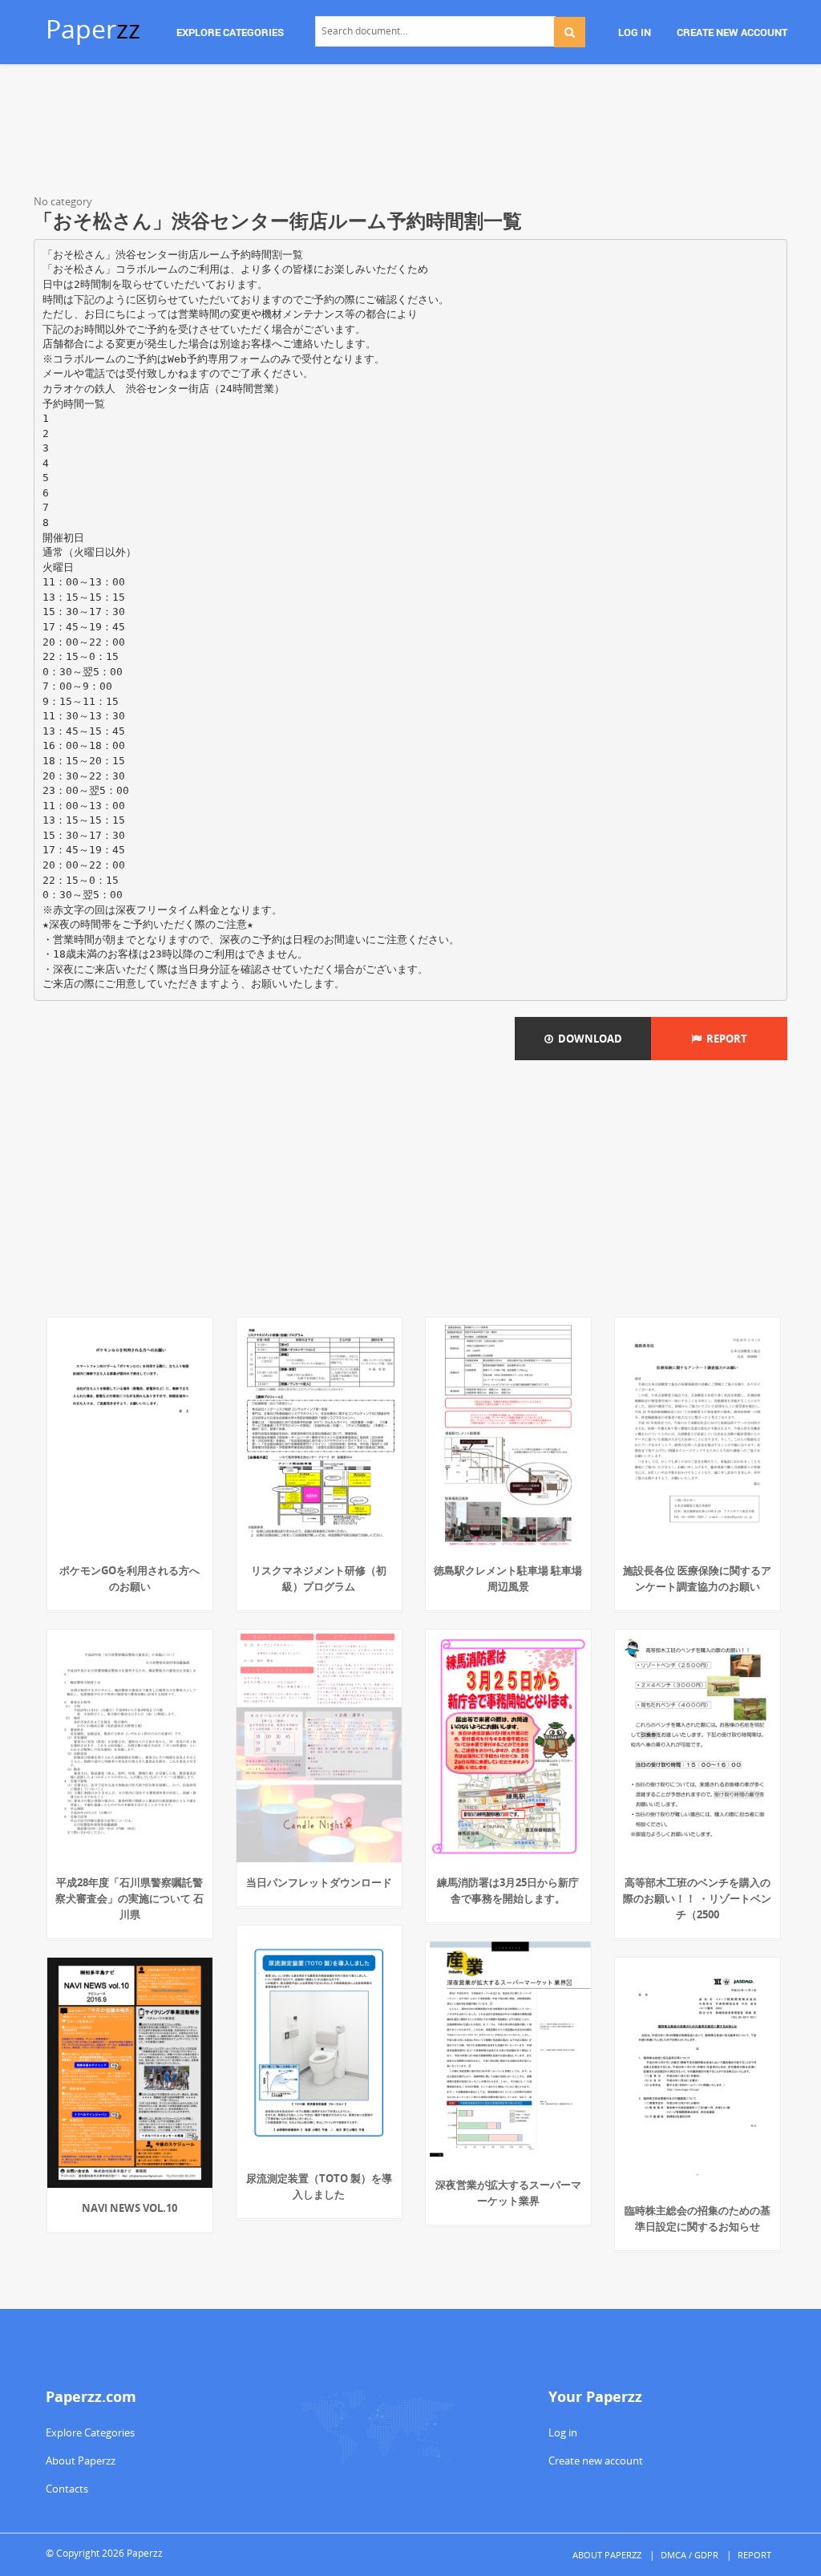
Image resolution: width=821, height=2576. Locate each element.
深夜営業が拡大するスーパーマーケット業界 (508, 2193)
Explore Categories (90, 2432)
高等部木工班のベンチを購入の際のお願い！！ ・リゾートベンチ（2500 (697, 1898)
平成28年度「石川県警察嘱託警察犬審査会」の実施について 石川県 (129, 1898)
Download (588, 1039)
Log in (563, 2432)
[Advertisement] (410, 132)
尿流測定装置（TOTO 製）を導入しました (319, 2186)
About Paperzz (81, 2461)
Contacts (67, 2489)
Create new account (596, 2461)
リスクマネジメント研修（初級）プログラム (319, 1578)
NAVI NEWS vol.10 (129, 2208)
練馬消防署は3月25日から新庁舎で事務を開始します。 (508, 1890)
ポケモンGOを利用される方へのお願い (129, 1578)
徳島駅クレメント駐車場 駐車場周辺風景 (508, 1578)
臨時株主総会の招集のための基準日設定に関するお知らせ (698, 2218)
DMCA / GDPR (690, 2555)
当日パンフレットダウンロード (319, 1882)
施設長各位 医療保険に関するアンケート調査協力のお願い (697, 1578)
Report (724, 1039)
